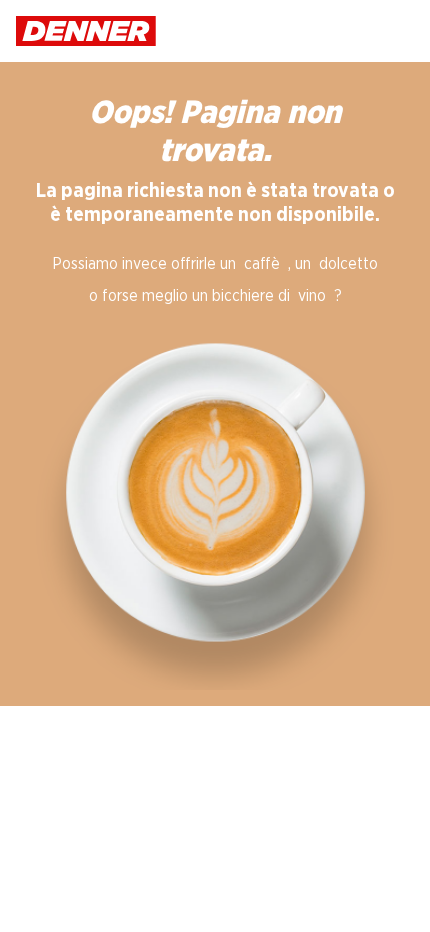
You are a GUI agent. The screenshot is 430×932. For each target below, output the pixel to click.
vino (312, 296)
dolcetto (348, 264)
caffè (262, 264)
